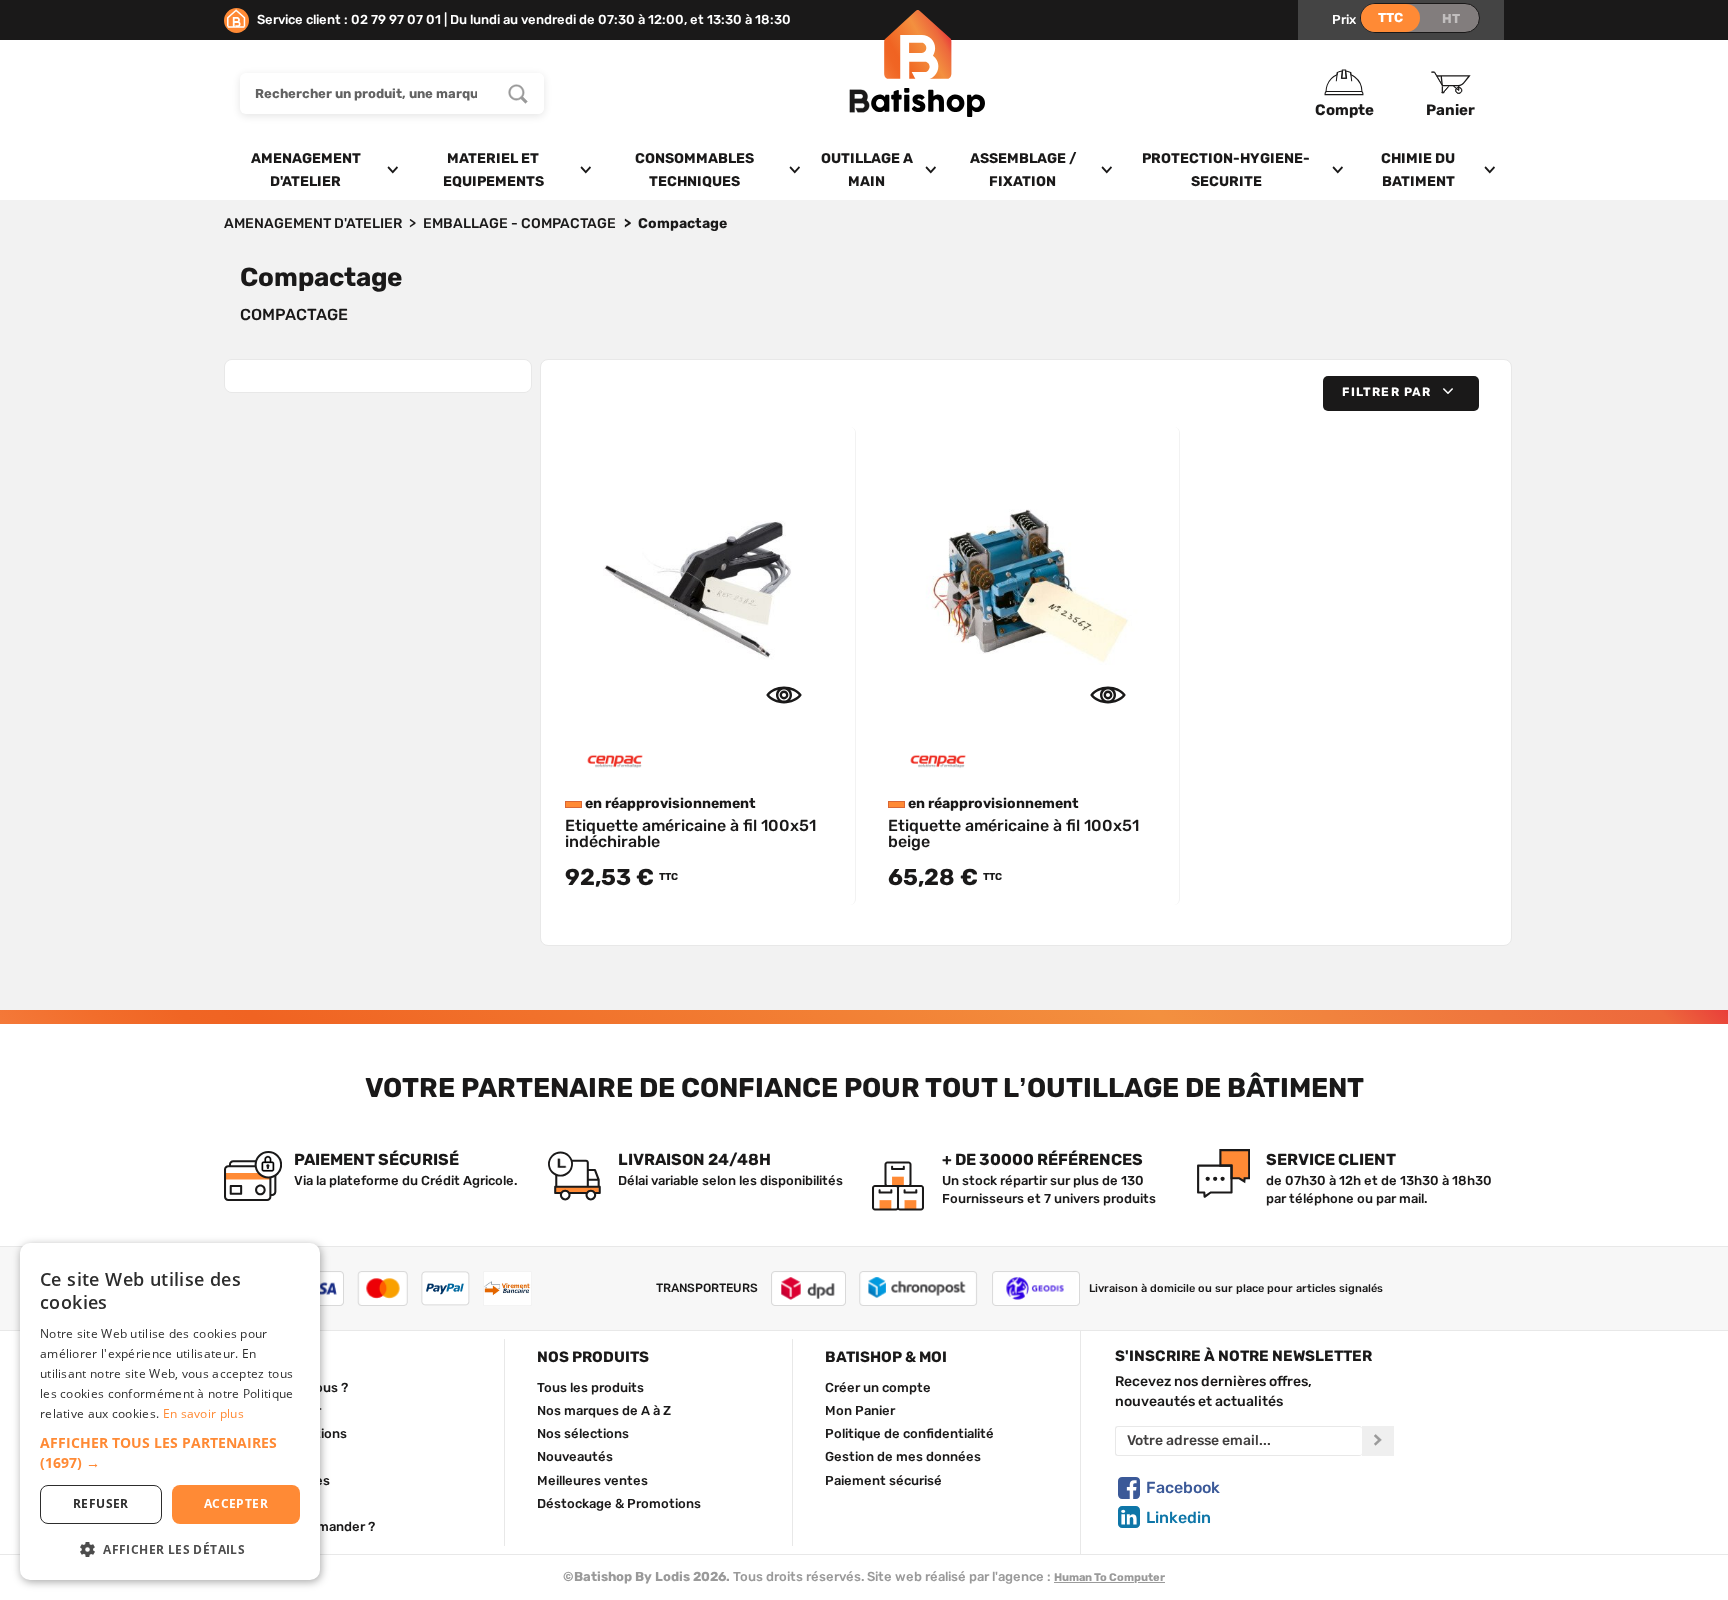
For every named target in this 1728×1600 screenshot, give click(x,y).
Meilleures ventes (592, 1480)
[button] (1401, 393)
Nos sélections (583, 1433)
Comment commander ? (299, 1526)
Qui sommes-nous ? (286, 1387)
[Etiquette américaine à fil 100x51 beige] (1025, 580)
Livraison (252, 1503)
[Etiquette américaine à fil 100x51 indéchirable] (702, 580)
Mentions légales (277, 1480)
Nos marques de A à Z (604, 1410)
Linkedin (1178, 1517)
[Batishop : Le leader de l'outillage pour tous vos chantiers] (917, 93)
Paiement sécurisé (883, 1480)
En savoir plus (203, 1413)
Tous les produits (590, 1387)
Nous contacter (272, 1410)
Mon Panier (860, 1410)
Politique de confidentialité (909, 1433)
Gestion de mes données (903, 1456)
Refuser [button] (101, 1503)
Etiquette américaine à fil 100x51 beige (1013, 833)
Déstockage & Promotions (619, 1503)
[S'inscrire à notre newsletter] (1378, 1441)
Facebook (1183, 1487)
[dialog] (170, 1411)
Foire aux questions (285, 1433)
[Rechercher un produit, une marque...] (518, 93)
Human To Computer (1109, 1577)
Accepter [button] (236, 1503)
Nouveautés (575, 1456)
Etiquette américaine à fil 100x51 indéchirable (690, 833)
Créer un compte (878, 1387)
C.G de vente (264, 1456)
